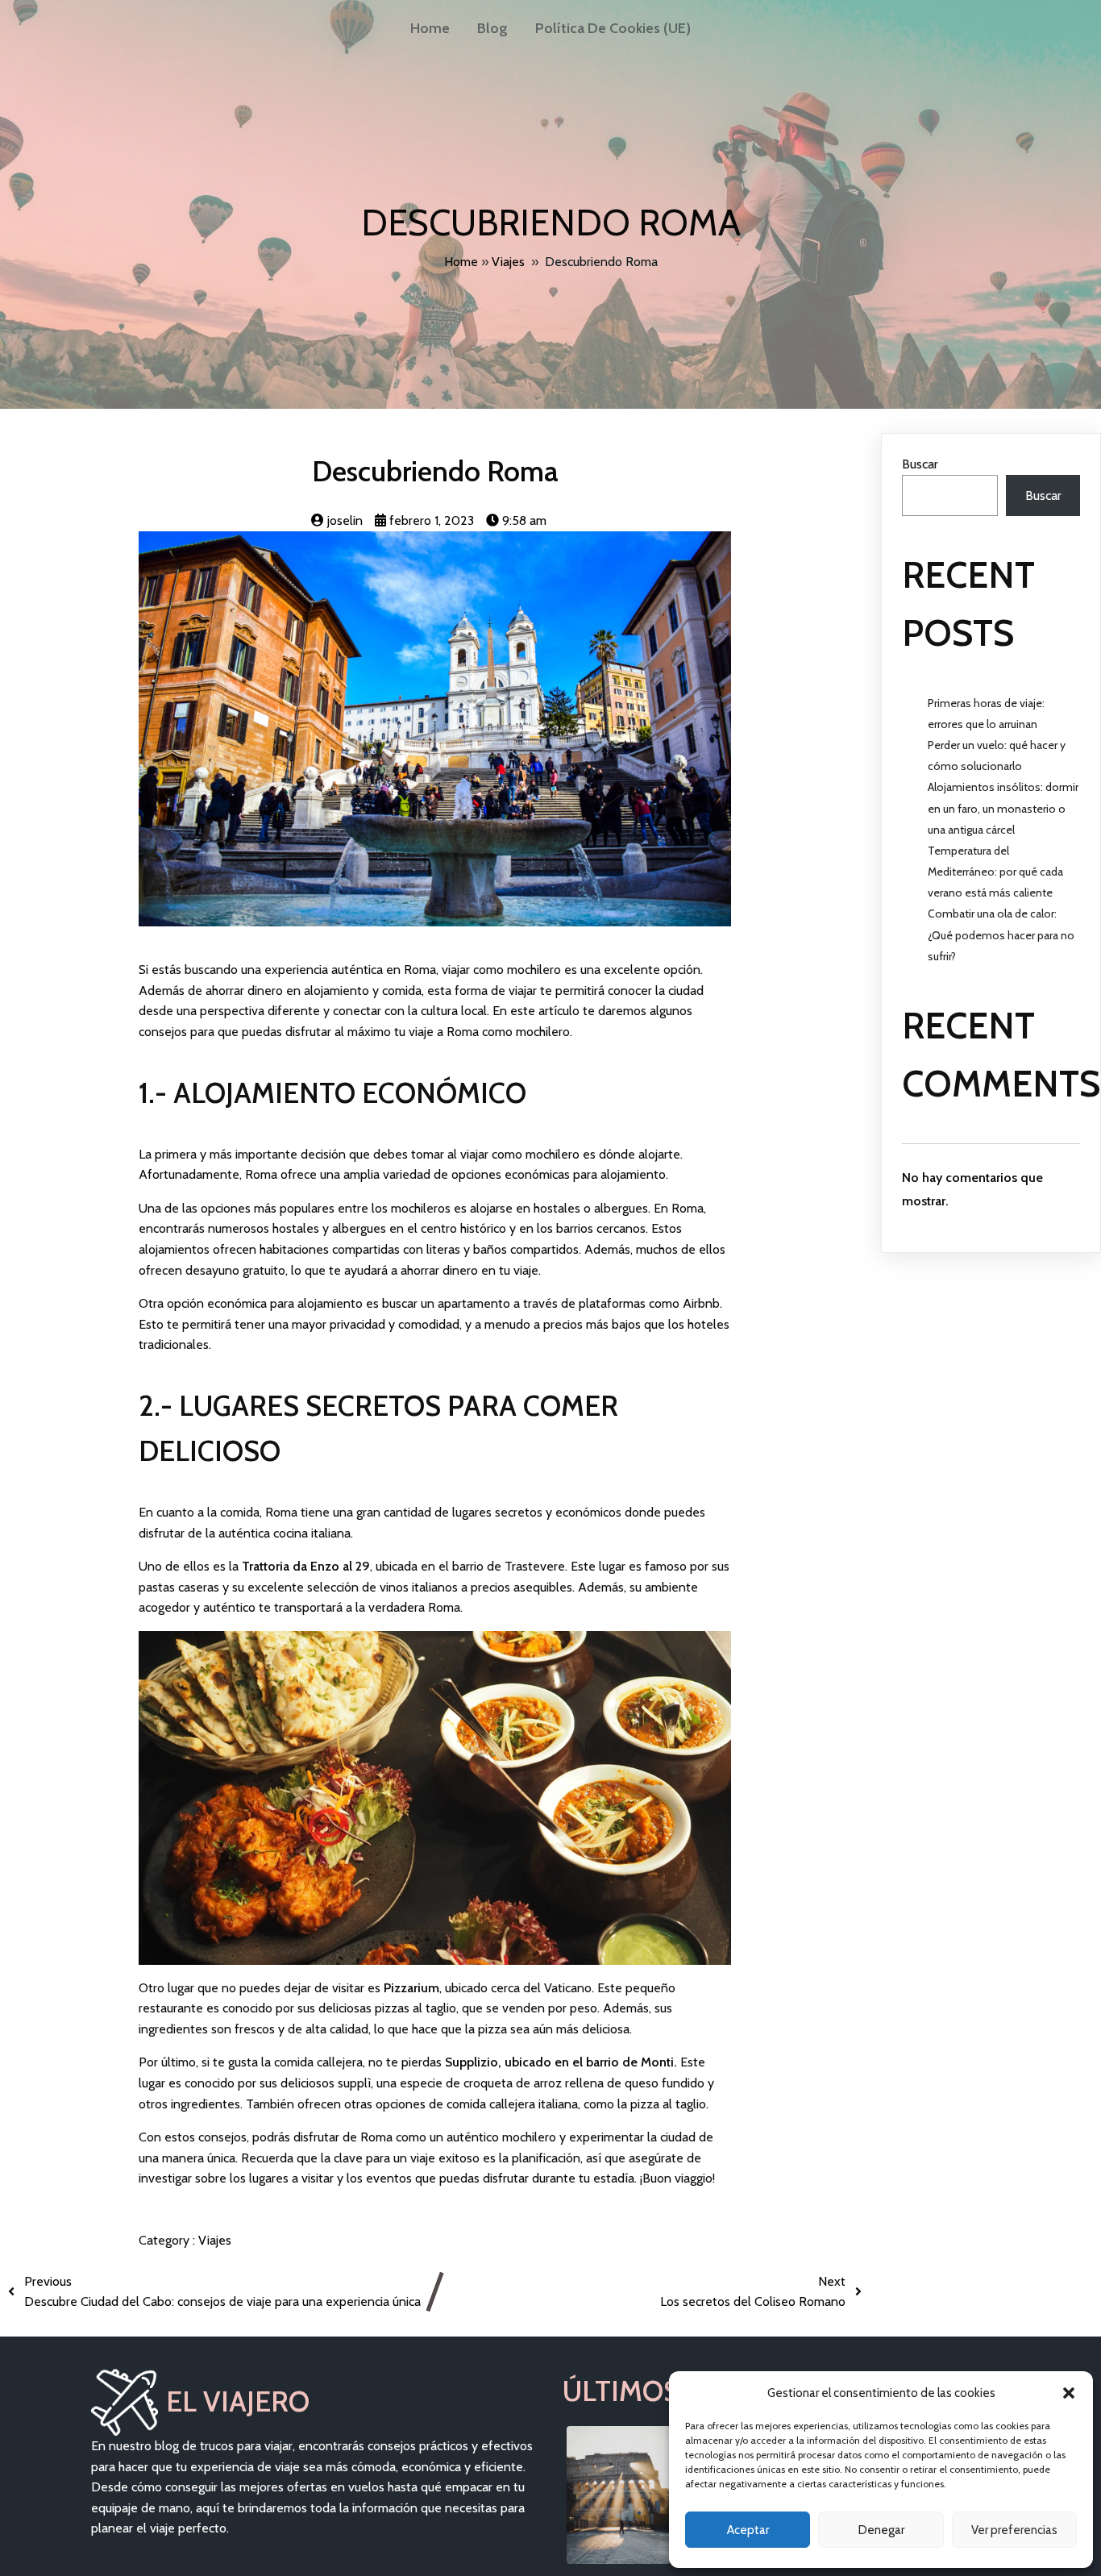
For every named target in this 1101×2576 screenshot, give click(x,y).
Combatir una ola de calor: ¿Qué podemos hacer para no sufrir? (1001, 934)
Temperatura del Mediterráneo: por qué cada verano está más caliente (995, 872)
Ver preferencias (1014, 2530)
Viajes (508, 262)
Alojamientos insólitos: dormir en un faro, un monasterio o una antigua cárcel (1003, 808)
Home (461, 262)
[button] (1069, 2393)
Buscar (920, 464)
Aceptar (748, 2530)
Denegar (881, 2530)
